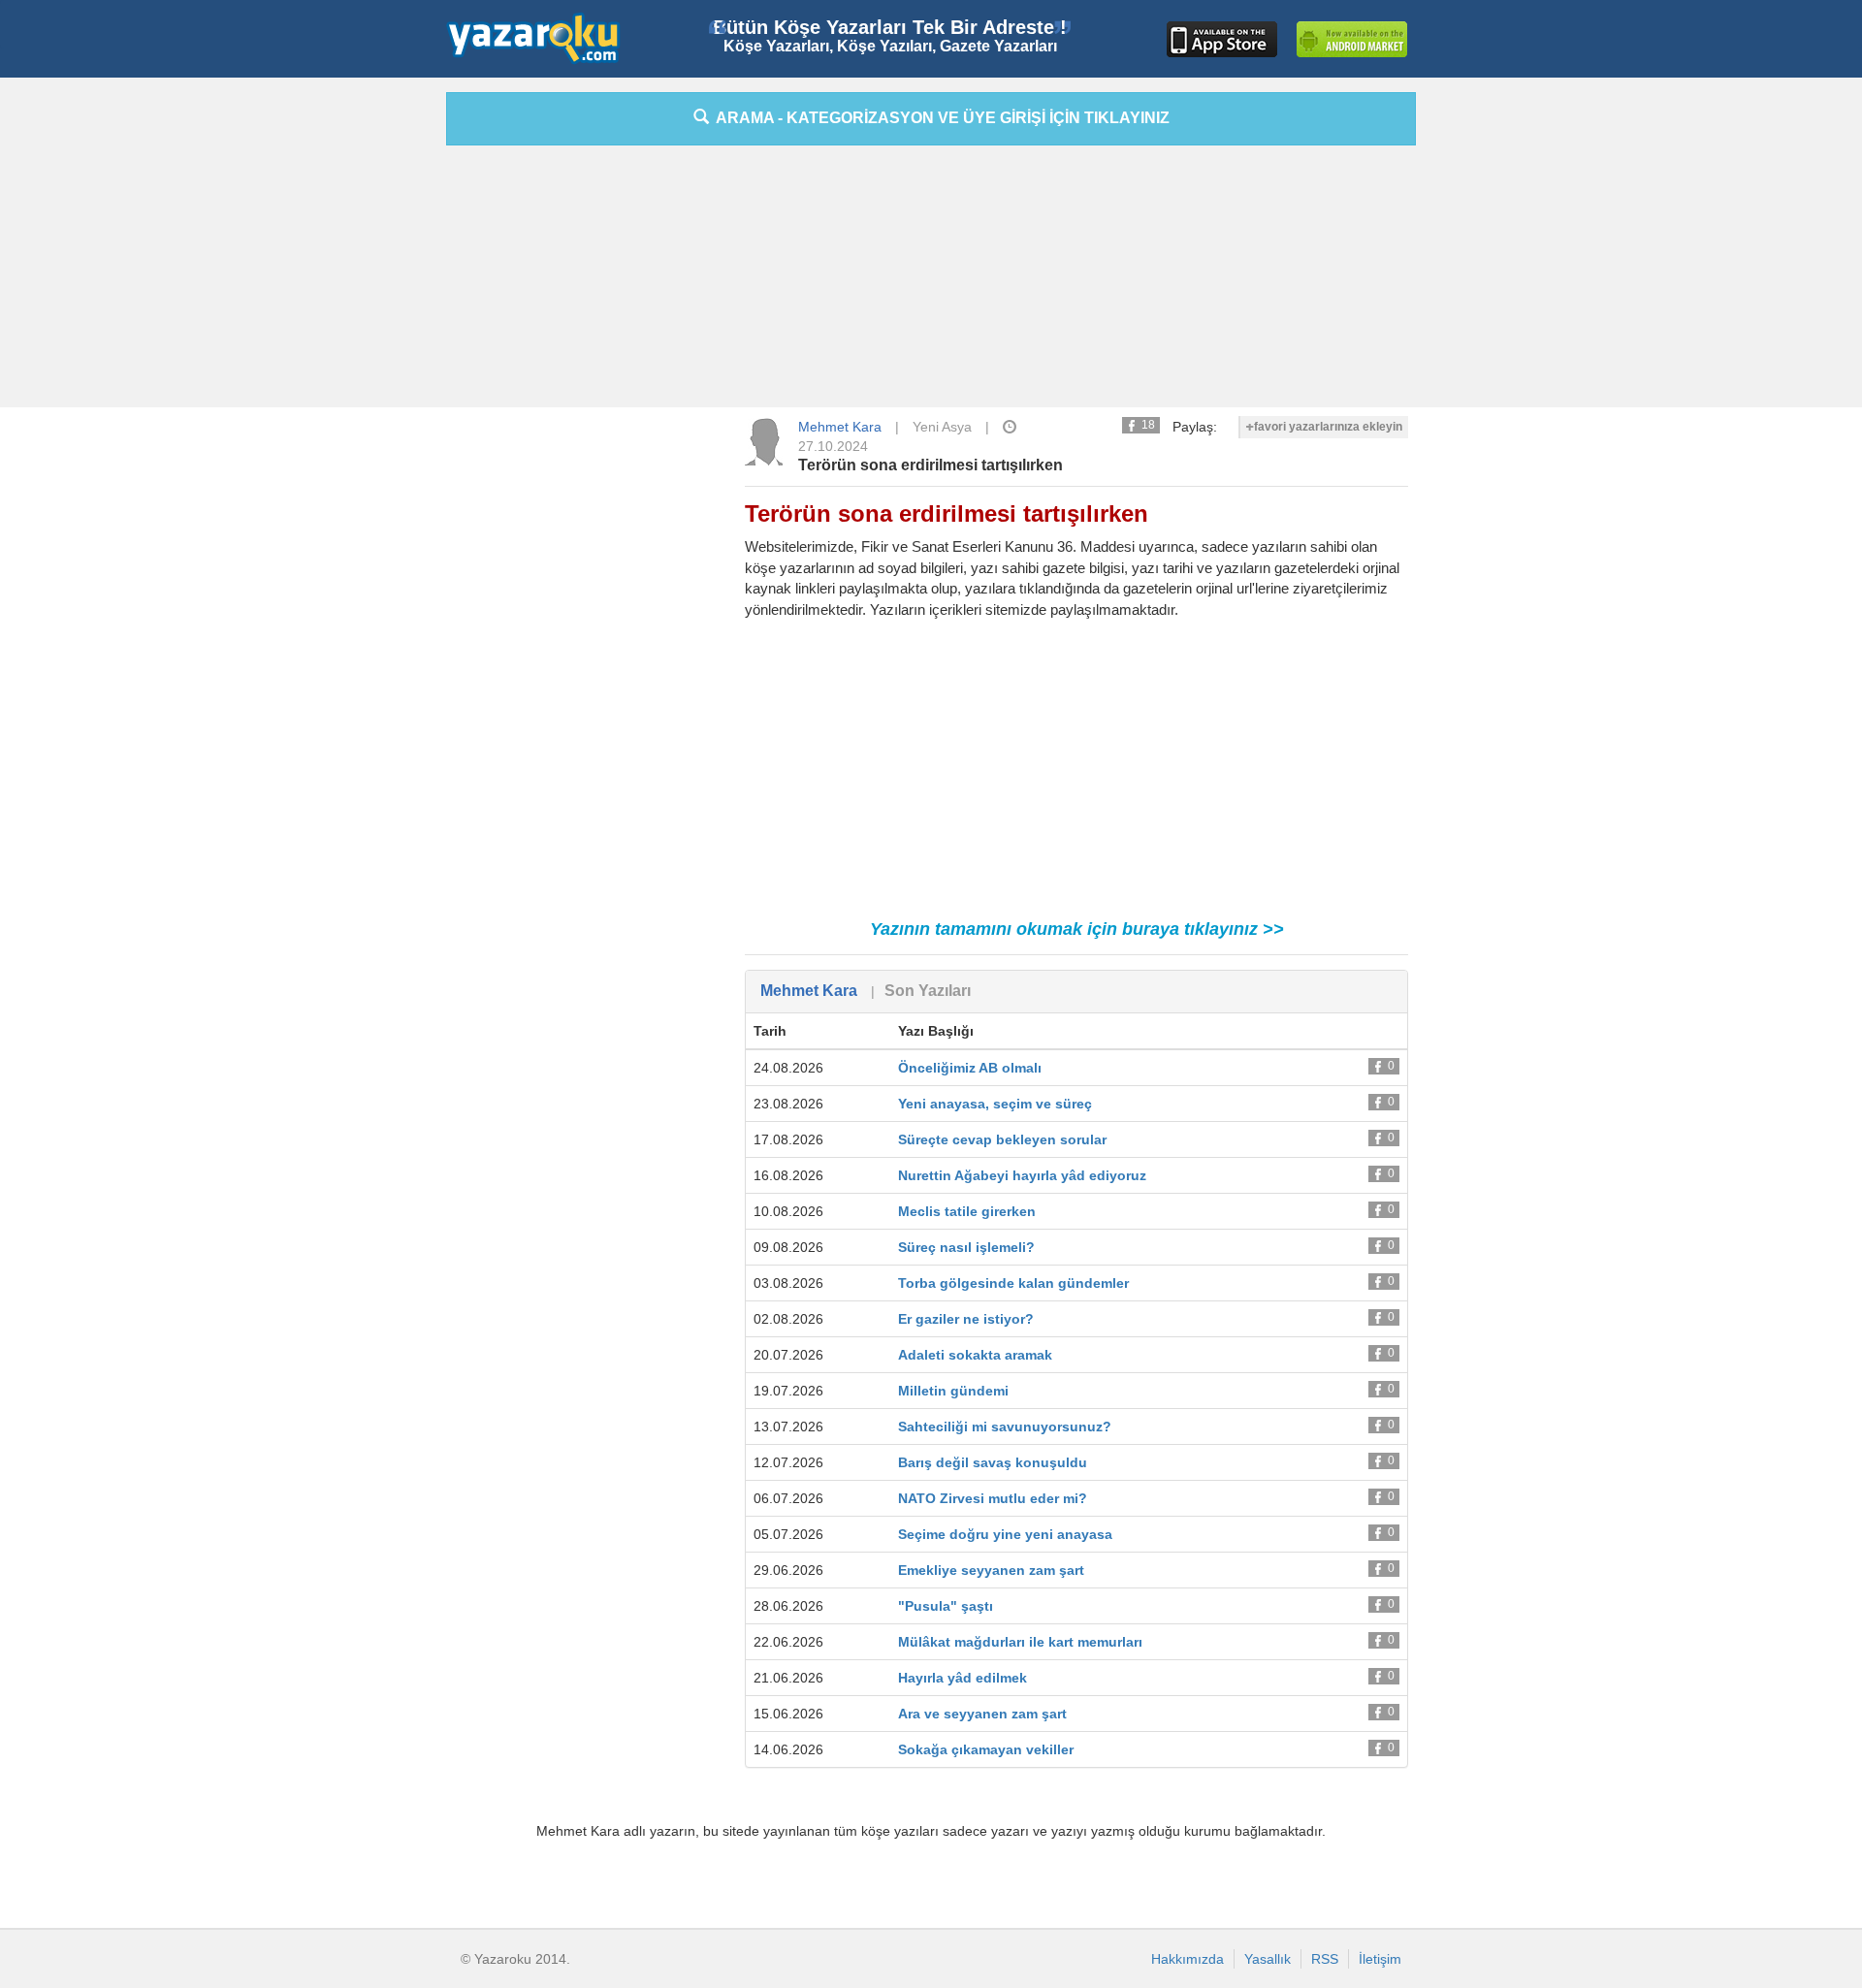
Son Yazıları (928, 991)
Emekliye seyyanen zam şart (991, 1570)
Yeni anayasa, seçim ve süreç (995, 1104)
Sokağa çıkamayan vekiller (986, 1749)
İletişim (1380, 1959)
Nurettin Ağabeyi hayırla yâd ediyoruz (1022, 1175)
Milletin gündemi (953, 1391)
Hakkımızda (1188, 1959)
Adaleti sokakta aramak (975, 1355)
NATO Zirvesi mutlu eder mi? (993, 1498)
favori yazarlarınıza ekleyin (1328, 427)
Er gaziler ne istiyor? (966, 1319)
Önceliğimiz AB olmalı (970, 1068)
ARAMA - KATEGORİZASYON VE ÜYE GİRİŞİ (939, 118)
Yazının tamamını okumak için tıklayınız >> (1077, 929)
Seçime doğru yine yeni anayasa (1005, 1534)
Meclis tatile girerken (967, 1211)
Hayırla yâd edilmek (963, 1678)
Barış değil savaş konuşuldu (993, 1462)
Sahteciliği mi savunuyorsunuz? (1005, 1427)
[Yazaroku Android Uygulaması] (1352, 39)
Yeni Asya (942, 427)
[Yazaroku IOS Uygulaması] (1222, 39)
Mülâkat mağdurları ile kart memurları (1020, 1642)
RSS (1325, 1959)
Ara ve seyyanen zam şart (982, 1714)
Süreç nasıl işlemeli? (966, 1247)
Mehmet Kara (840, 427)
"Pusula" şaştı (946, 1606)
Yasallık (1268, 1959)
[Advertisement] (359, 383)
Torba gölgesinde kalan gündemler (1013, 1283)
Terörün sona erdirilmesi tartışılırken (931, 465)
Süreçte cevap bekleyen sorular (1002, 1139)
